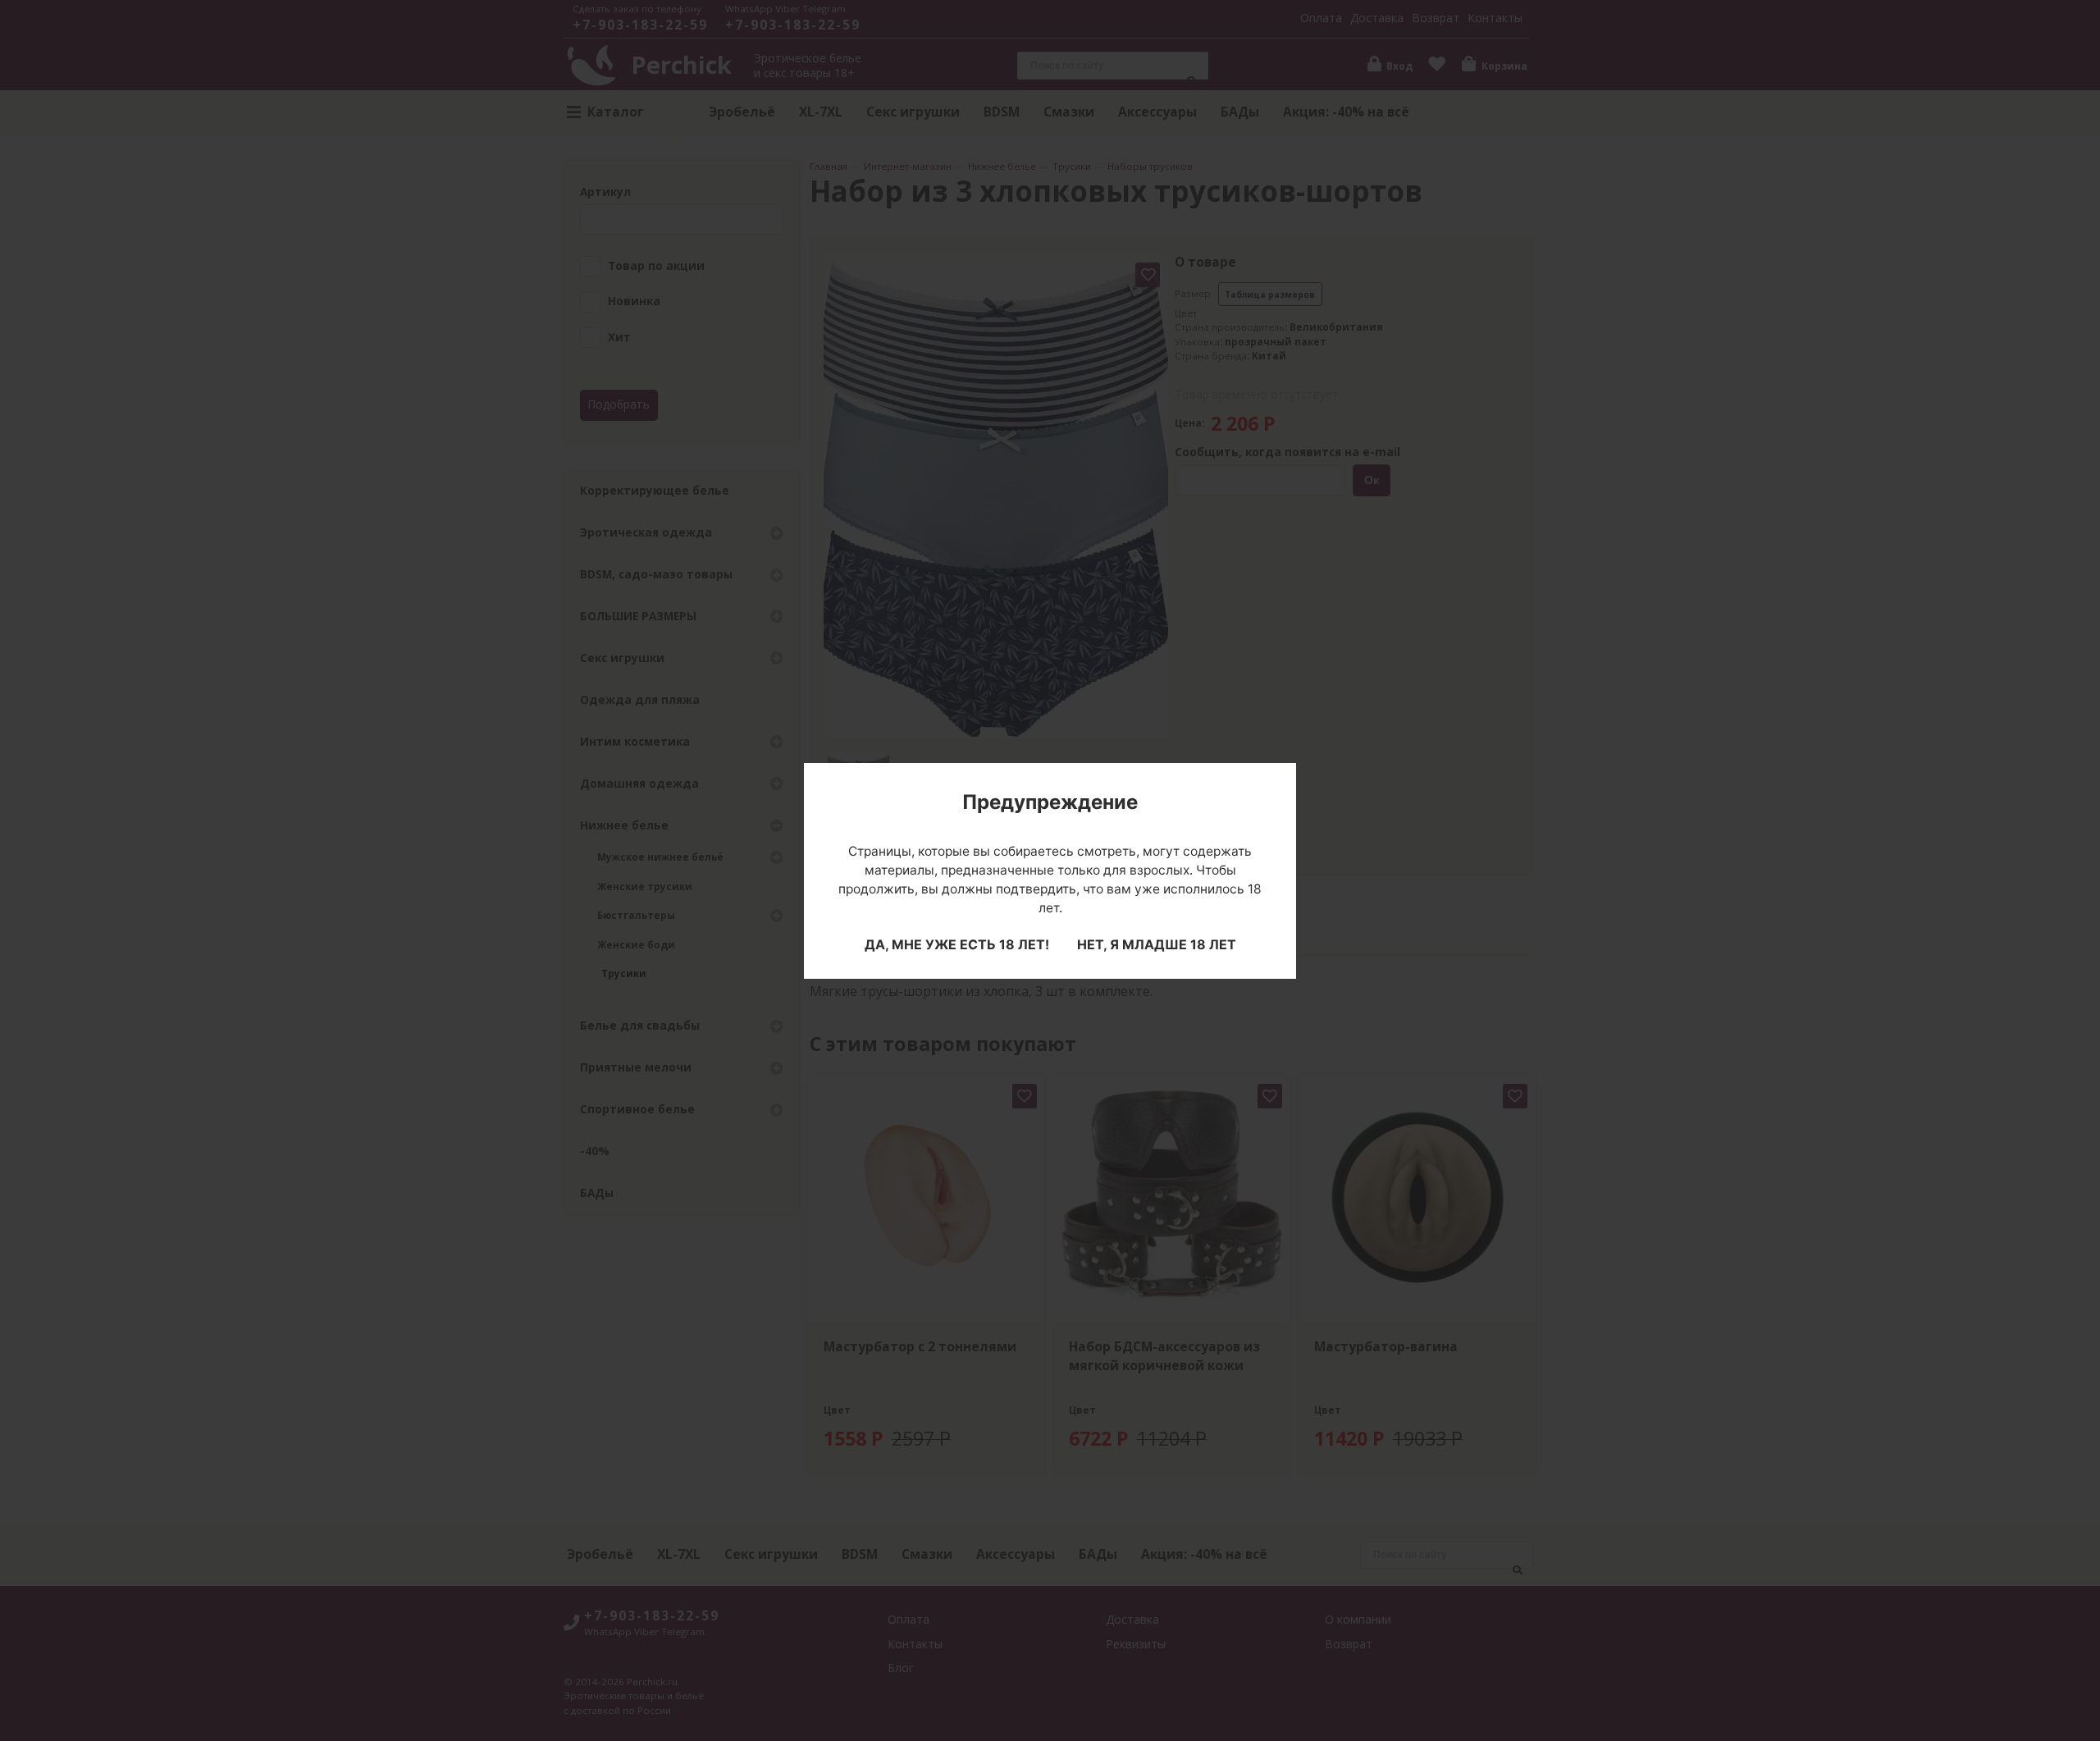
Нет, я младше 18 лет (1157, 944)
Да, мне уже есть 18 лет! (957, 944)
